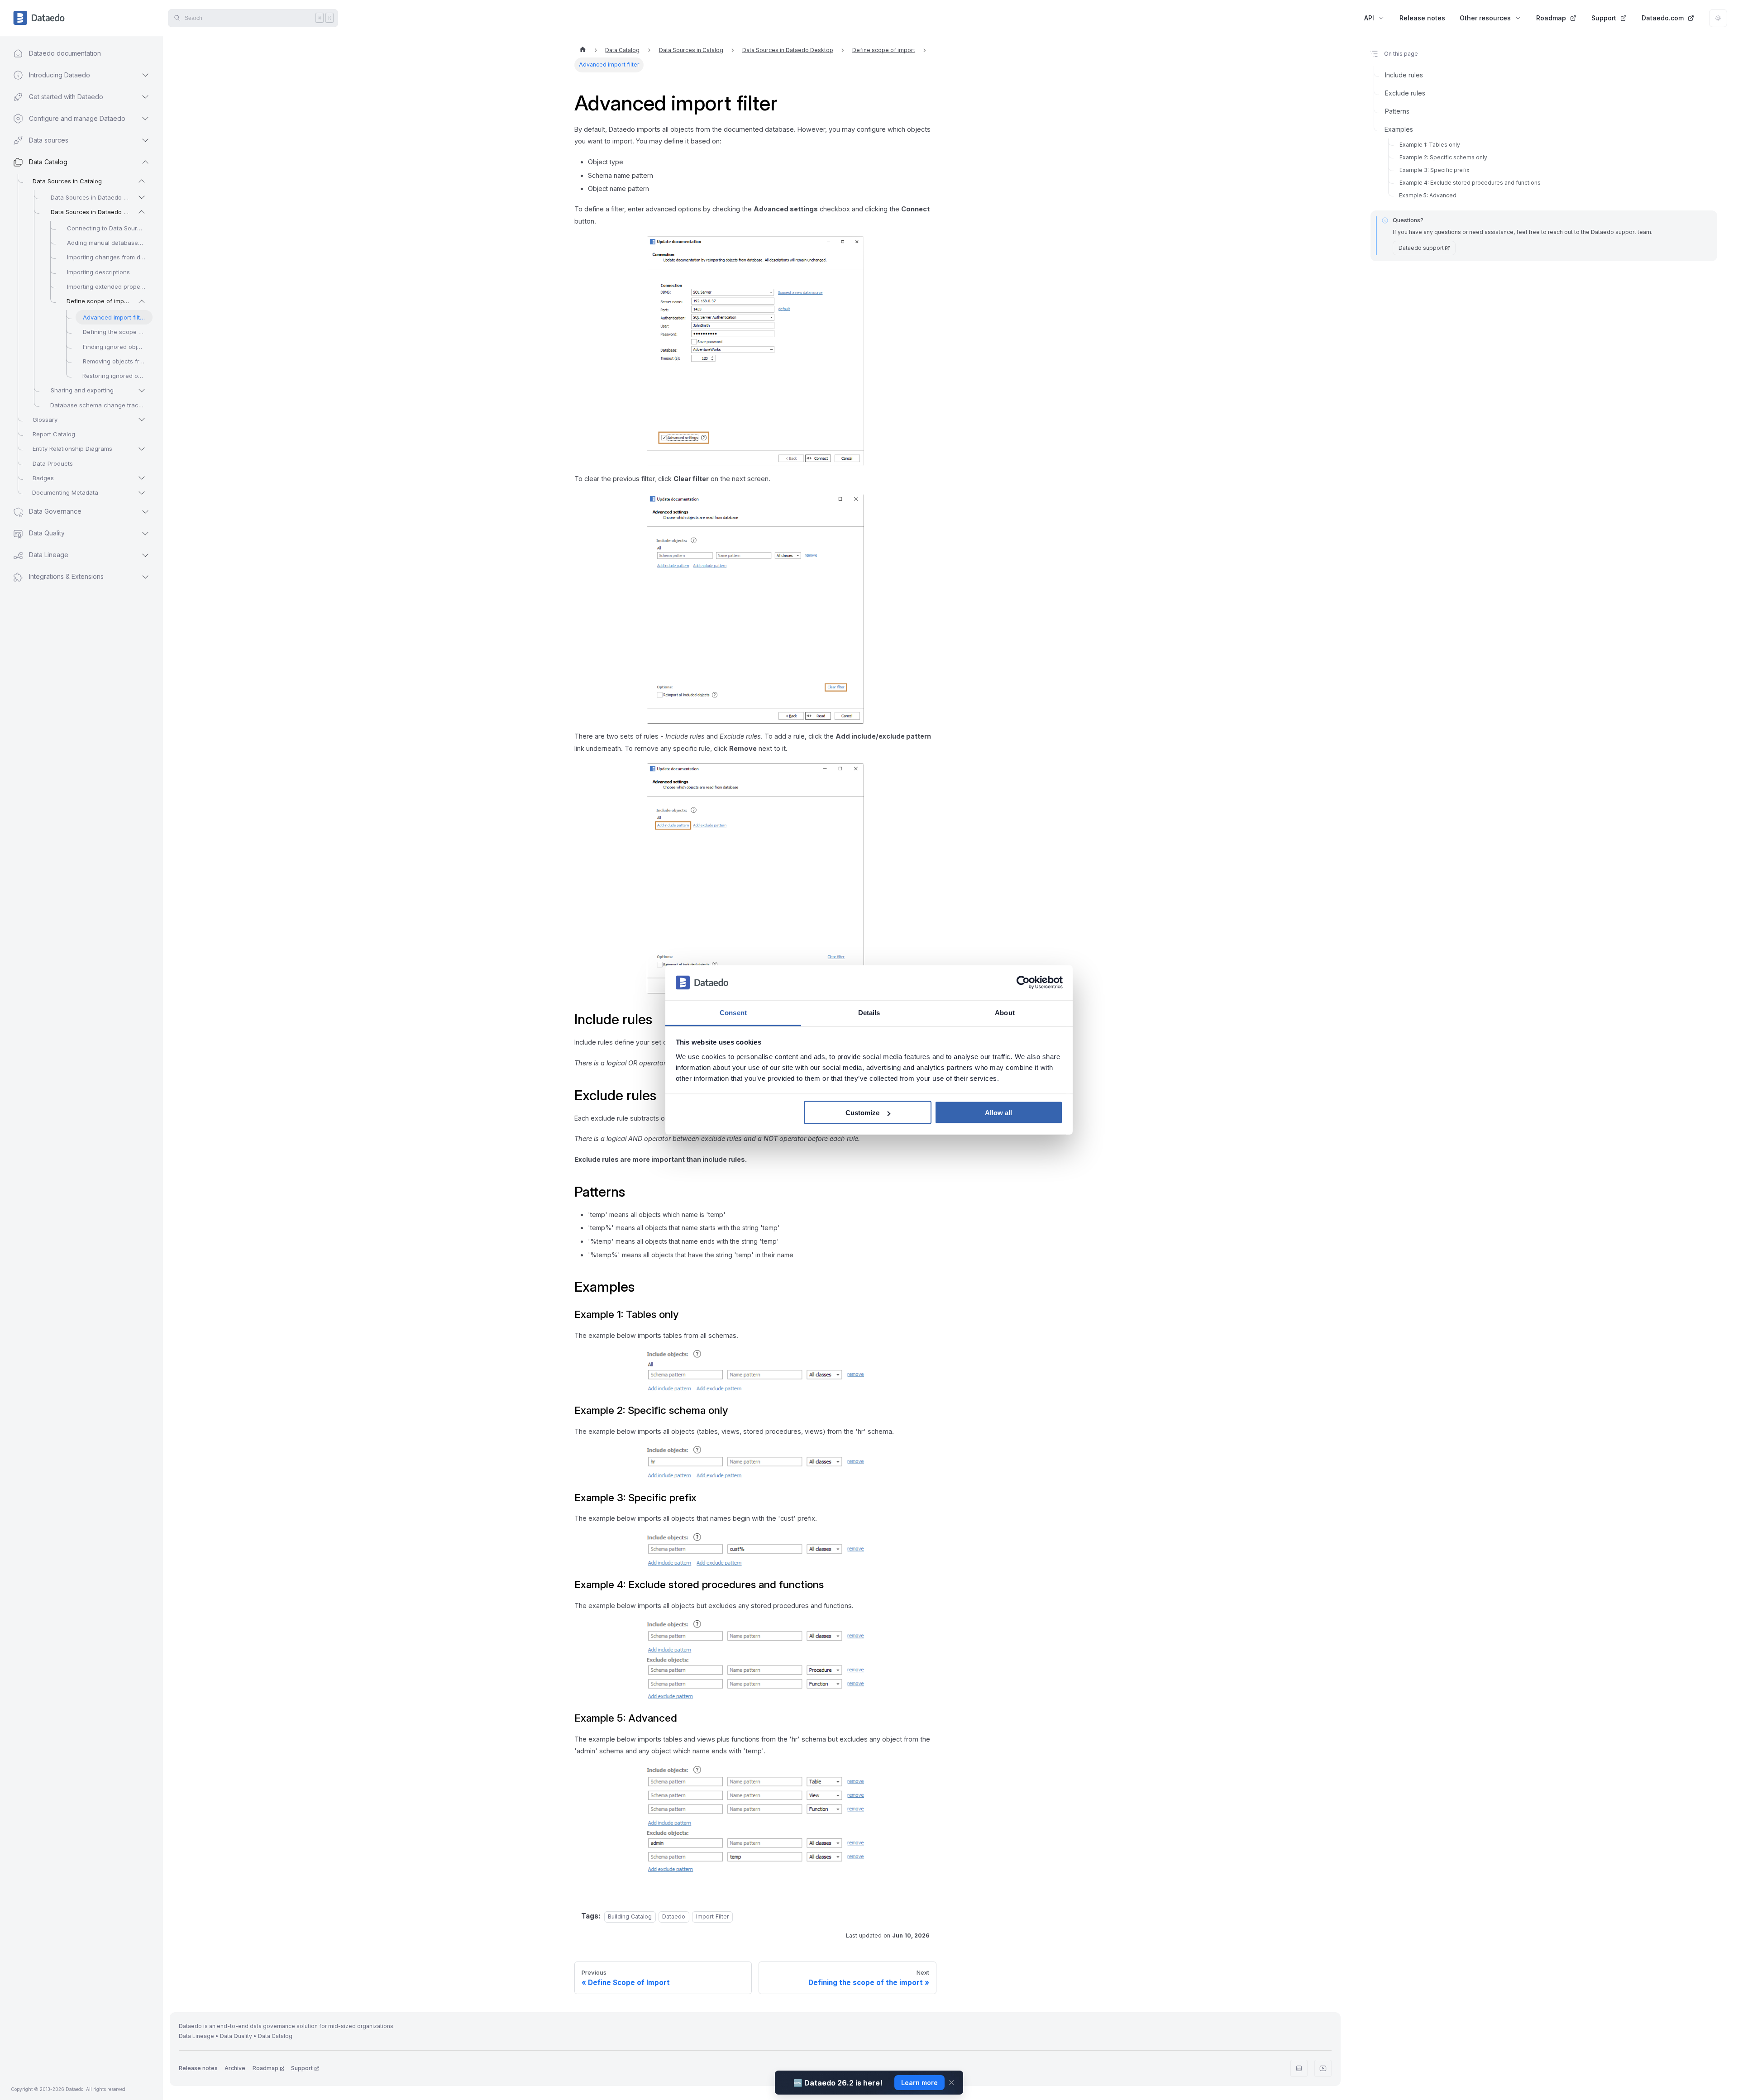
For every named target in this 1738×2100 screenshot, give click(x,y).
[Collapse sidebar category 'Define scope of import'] (142, 301)
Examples (1399, 129)
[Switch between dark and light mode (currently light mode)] (1718, 18)
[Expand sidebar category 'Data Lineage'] (145, 555)
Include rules (1404, 75)
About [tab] (1005, 1012)
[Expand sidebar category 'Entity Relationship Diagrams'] (142, 449)
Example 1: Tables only (1430, 145)
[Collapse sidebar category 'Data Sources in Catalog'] (142, 181)
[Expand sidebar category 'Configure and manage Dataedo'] (145, 119)
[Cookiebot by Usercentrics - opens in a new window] (1023, 983)
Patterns (1397, 111)
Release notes (1422, 18)
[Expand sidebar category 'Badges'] (142, 478)
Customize (862, 1113)
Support (1604, 18)
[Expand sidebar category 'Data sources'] (145, 140)
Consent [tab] (733, 1012)
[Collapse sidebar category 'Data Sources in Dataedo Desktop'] (142, 212)
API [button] (1369, 18)
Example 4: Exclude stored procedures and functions (1470, 183)
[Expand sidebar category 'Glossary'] (142, 420)
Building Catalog (630, 1916)
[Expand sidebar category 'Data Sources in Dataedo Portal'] (142, 197)
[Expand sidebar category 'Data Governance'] (145, 512)
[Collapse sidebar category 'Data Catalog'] (145, 162)
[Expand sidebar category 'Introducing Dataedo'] (145, 75)
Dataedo (674, 1916)
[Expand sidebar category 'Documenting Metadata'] (142, 493)
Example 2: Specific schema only (1443, 157)
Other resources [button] (1485, 18)
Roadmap (1551, 18)
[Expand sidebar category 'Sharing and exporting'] (142, 391)
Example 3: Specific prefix (1435, 170)
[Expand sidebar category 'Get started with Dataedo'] (145, 97)
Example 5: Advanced (1428, 195)
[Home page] (583, 50)
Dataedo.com (1663, 18)
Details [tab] (869, 1012)
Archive (235, 2068)
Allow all (998, 1113)
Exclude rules (1405, 93)
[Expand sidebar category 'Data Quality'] (145, 534)
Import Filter (713, 1916)
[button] (73, 577)
